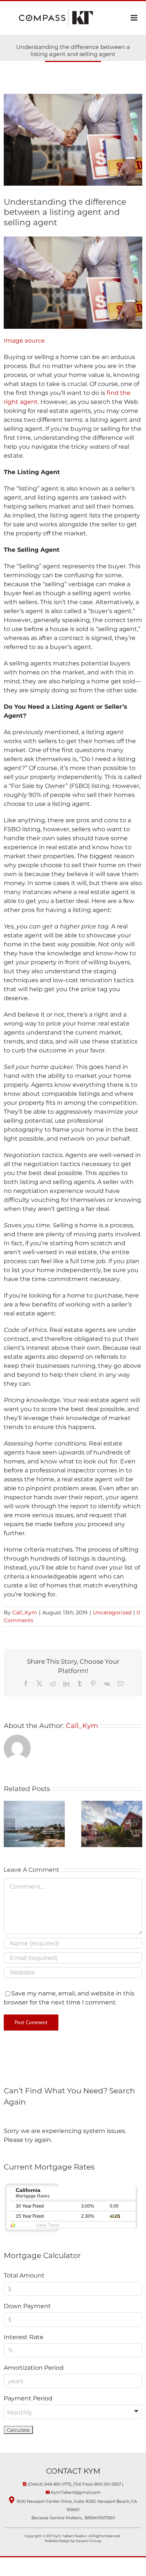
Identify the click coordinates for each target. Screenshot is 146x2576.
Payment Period (28, 2398)
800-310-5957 (108, 2484)
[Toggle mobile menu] (135, 18)
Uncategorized (112, 1612)
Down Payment (27, 2306)
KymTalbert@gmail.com (76, 2492)
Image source (24, 341)
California (33, 2193)
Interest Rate (24, 2337)
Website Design (58, 2541)
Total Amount (24, 2275)
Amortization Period (34, 2368)
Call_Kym (25, 1612)
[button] (9, 1824)
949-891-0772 (58, 2484)
